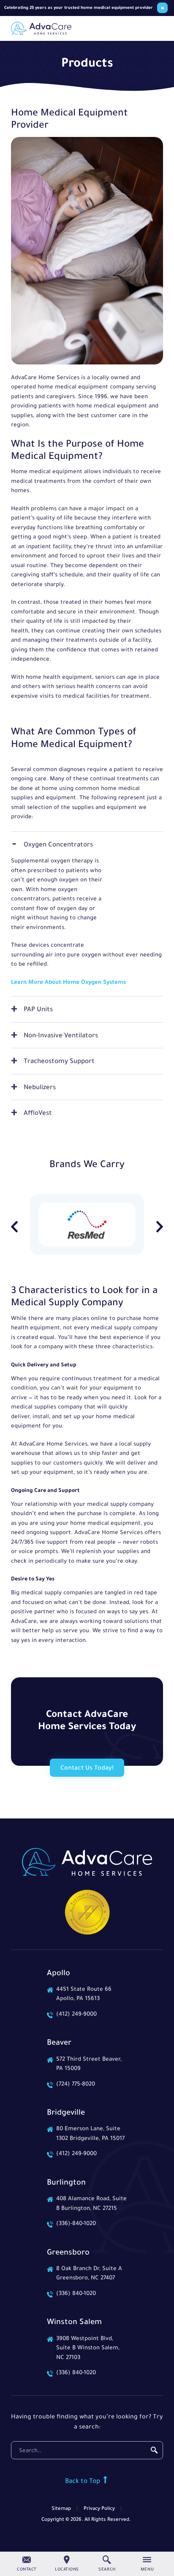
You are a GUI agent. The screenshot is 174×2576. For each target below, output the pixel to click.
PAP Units (38, 1010)
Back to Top (83, 2482)
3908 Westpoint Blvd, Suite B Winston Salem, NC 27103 (88, 2348)
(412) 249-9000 (76, 2015)
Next (160, 1227)
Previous (14, 1227)
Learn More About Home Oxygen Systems (68, 983)
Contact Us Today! (87, 1769)
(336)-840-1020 (76, 2224)
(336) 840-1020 (76, 2294)
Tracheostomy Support (59, 1062)
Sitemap (61, 2509)
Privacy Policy (99, 2509)
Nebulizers (40, 1088)
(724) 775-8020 (76, 2085)
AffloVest (38, 1114)
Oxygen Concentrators (58, 845)
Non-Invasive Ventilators (61, 1036)
